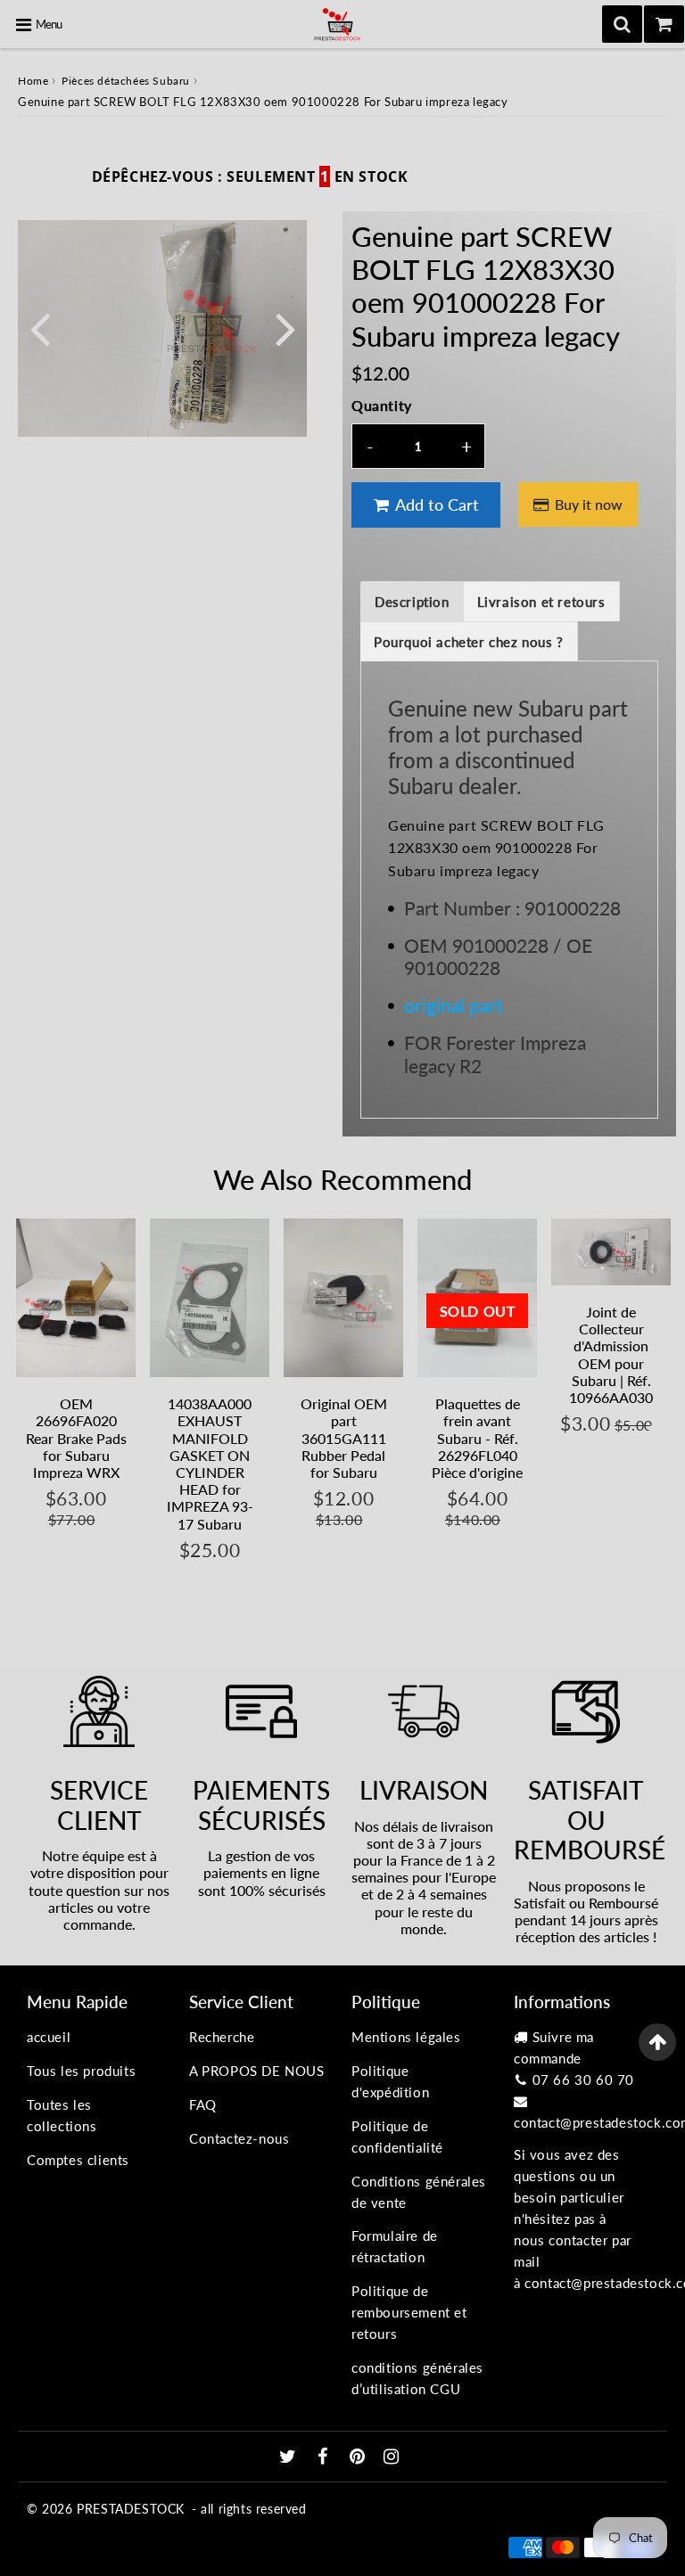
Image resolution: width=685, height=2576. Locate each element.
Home (33, 81)
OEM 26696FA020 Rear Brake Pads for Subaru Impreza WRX (76, 1438)
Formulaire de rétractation (395, 2246)
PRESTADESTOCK (131, 2509)
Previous (39, 328)
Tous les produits (81, 2071)
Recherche (222, 2037)
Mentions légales (406, 2037)
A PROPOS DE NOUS (257, 2071)
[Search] (622, 24)
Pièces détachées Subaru (126, 81)
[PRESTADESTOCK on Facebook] (325, 2457)
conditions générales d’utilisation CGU (417, 2378)
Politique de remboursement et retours (409, 2312)
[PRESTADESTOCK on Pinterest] (359, 2457)
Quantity (382, 405)
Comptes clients (78, 2160)
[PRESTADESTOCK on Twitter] (290, 2457)
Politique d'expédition (390, 2081)
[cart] (664, 24)
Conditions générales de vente (419, 2192)
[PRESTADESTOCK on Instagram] (392, 2457)
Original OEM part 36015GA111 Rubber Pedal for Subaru (344, 1438)
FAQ (203, 2104)
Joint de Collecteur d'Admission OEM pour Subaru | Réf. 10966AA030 (611, 1354)
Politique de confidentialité (397, 2137)
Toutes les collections (62, 2115)
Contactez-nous (239, 2138)
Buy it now (589, 504)
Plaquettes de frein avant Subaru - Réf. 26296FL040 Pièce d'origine (477, 1438)
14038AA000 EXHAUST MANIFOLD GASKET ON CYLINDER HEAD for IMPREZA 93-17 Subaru (210, 1463)
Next (285, 328)
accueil (49, 2037)
